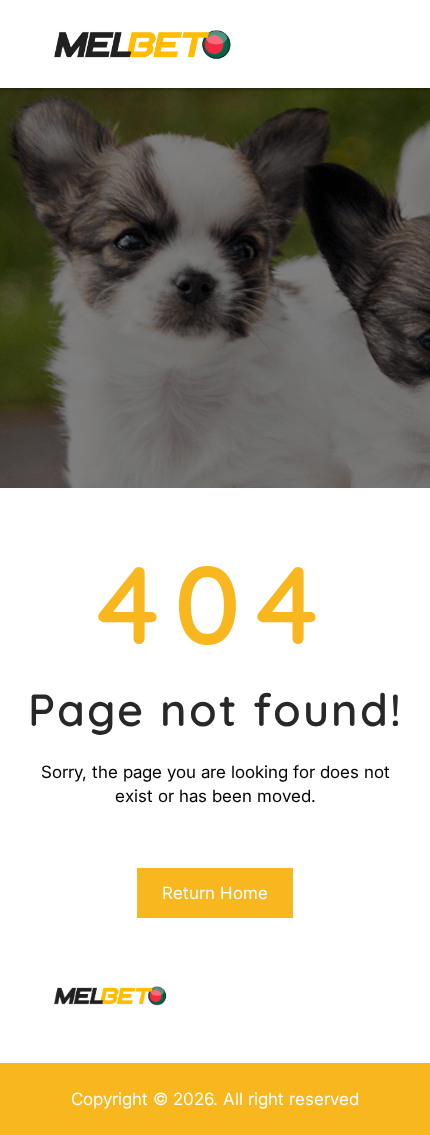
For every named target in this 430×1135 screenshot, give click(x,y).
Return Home (215, 893)
